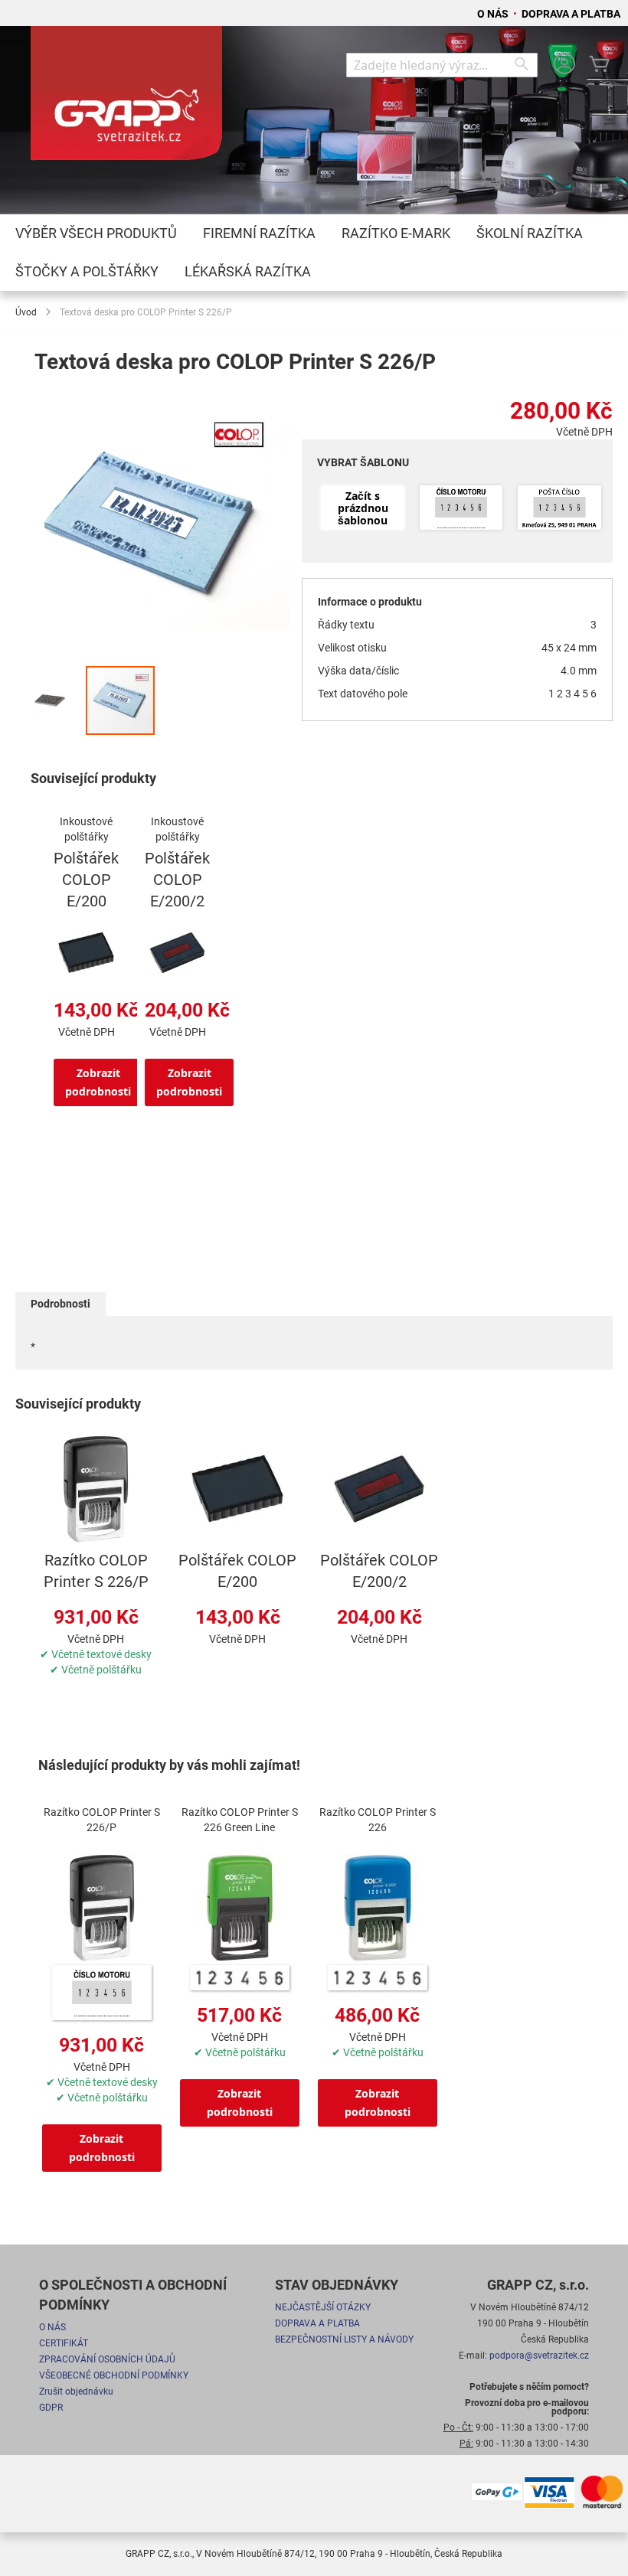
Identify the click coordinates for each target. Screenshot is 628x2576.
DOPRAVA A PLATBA (571, 14)
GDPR (51, 2408)
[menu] (314, 253)
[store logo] (126, 100)
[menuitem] (96, 233)
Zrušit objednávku (76, 2392)
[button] (51, 700)
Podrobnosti (61, 1304)
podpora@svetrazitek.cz (539, 2356)
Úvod (26, 312)
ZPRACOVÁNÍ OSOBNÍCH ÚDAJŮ (107, 2359)
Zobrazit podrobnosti (98, 1082)
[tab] (61, 1304)
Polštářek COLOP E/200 (86, 880)
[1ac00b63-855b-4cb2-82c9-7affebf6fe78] (461, 509)
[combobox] (442, 65)
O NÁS (494, 14)
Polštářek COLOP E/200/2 (177, 880)
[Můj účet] (564, 65)
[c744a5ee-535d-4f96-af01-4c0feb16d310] (559, 509)
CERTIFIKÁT (64, 2343)
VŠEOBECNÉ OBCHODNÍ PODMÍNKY (114, 2375)
